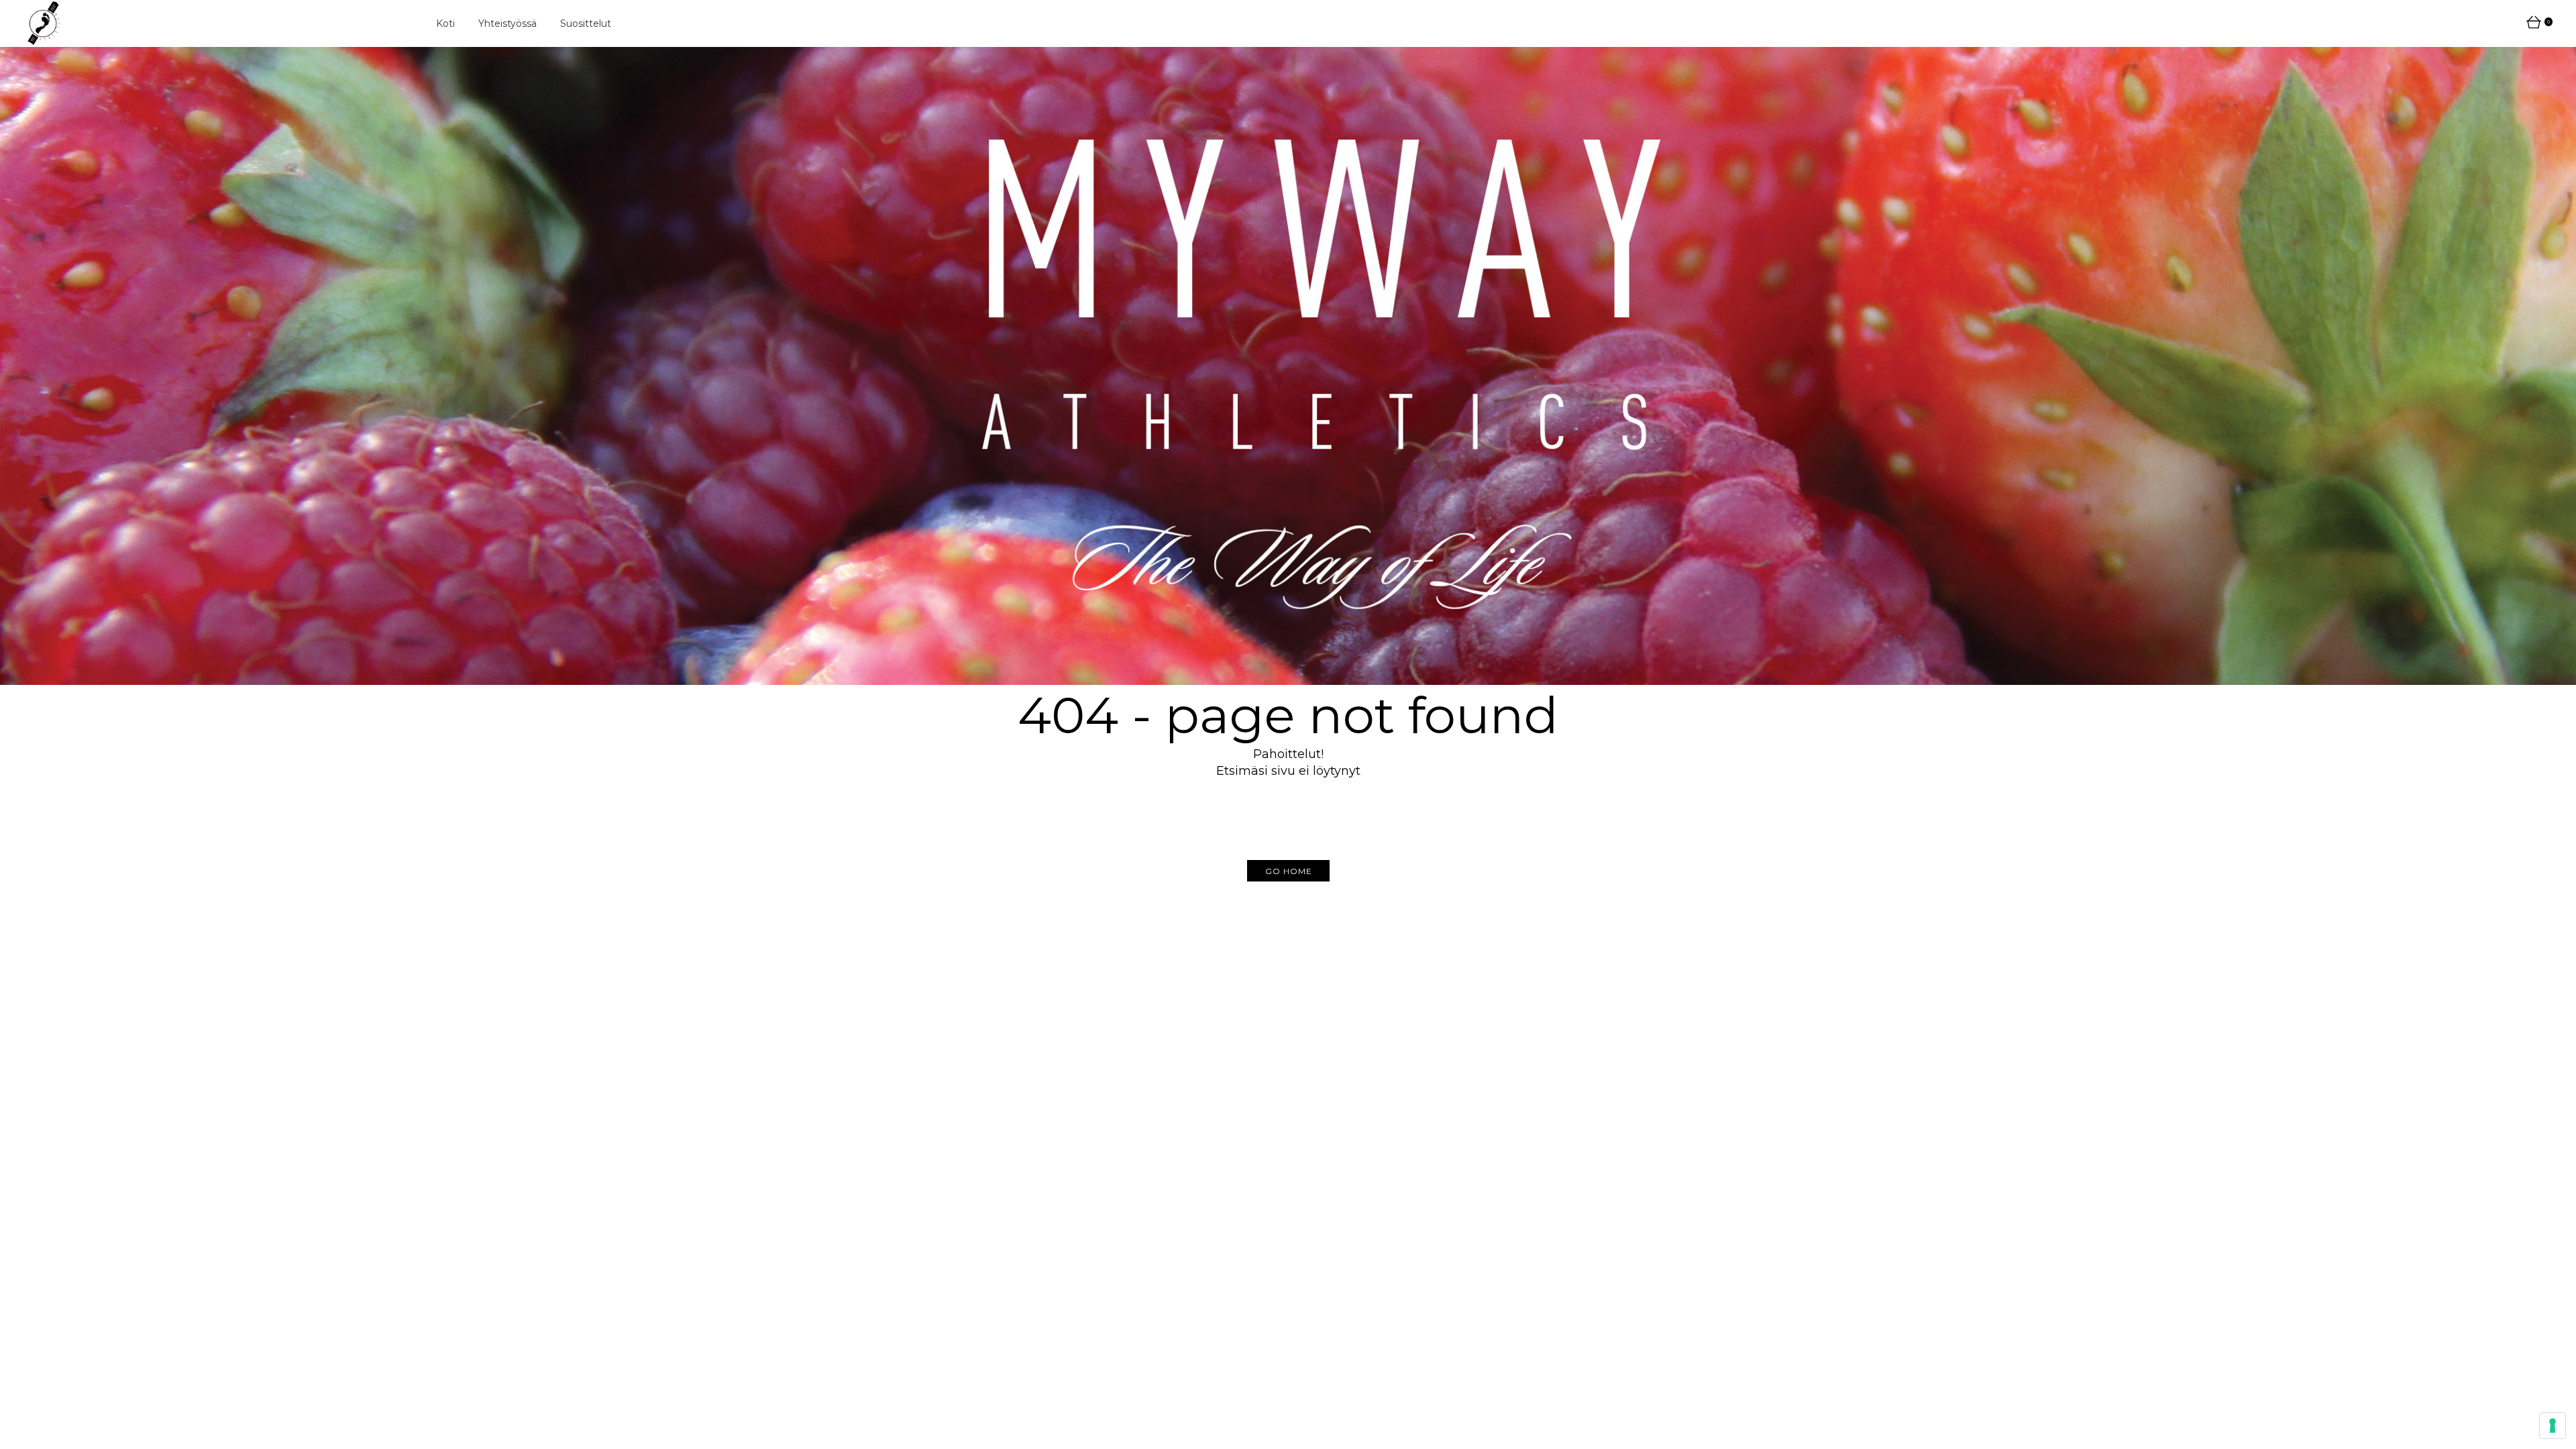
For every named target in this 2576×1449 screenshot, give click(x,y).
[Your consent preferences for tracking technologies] (2553, 1426)
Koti (445, 23)
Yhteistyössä (507, 23)
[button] (1288, 871)
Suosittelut (586, 23)
